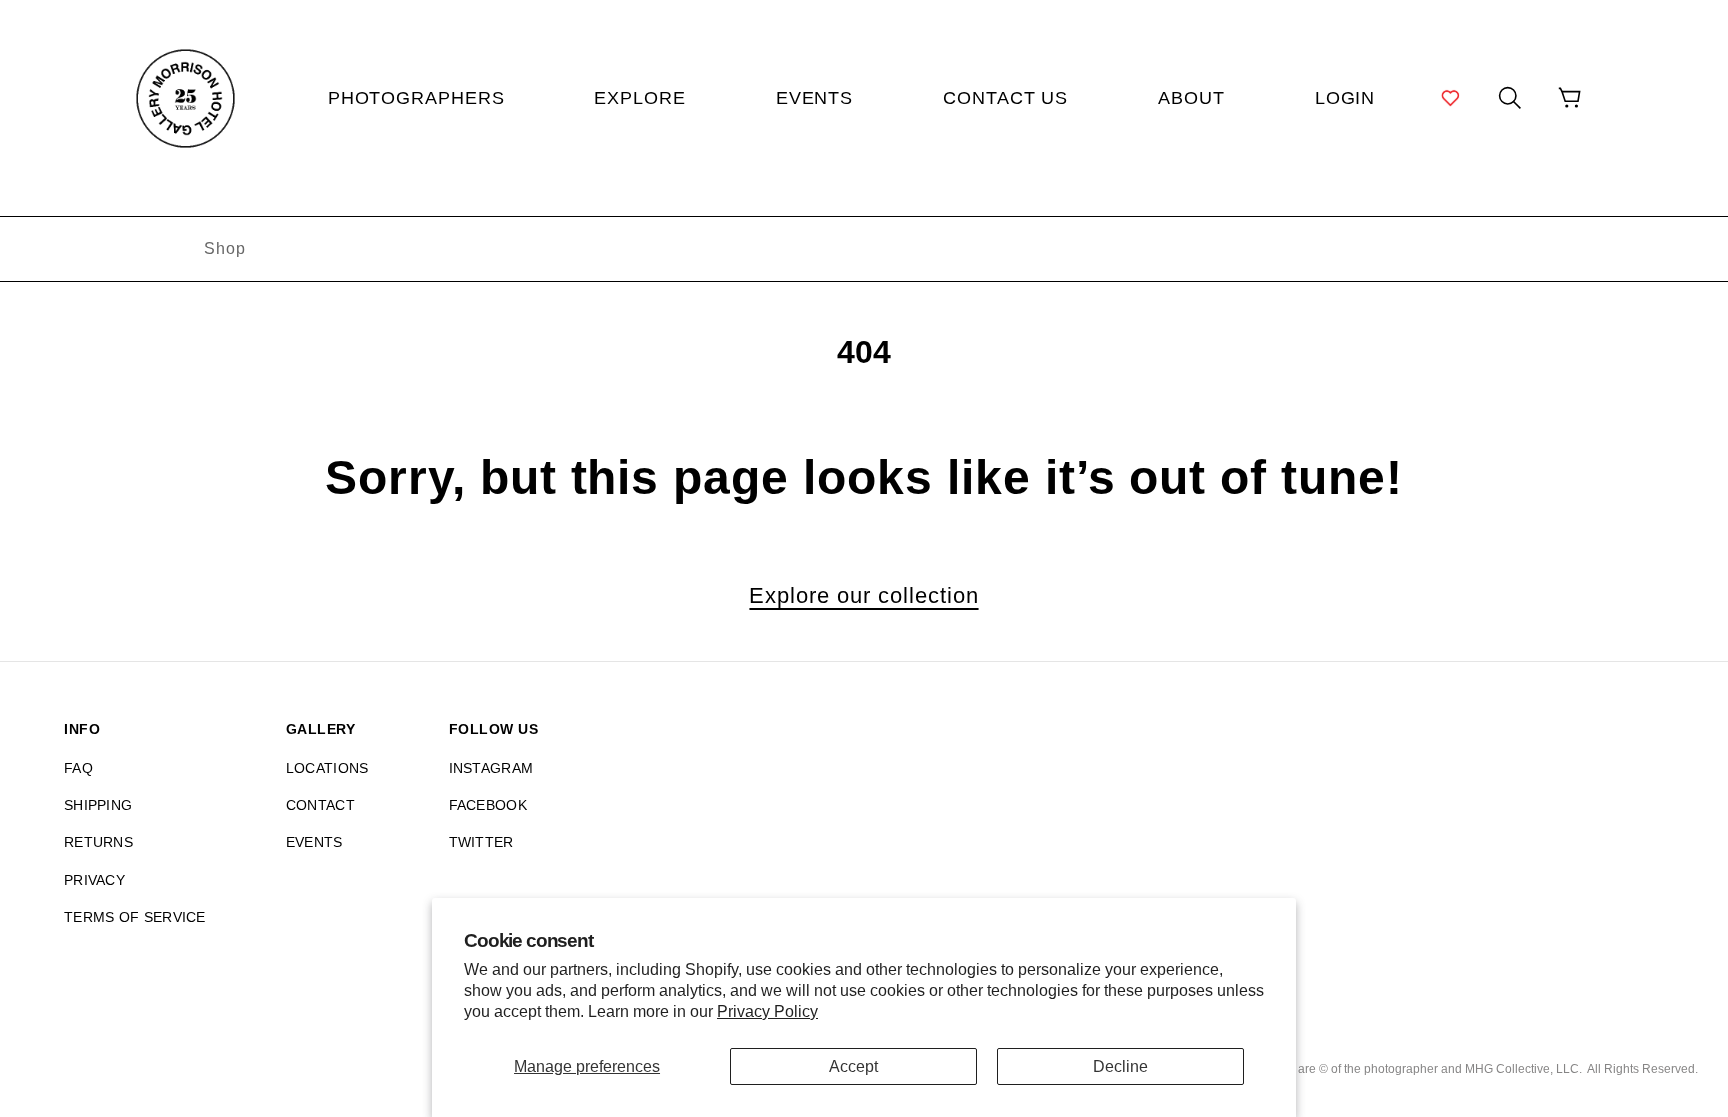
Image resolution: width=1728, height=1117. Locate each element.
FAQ (78, 768)
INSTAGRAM (491, 768)
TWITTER (481, 842)
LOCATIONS (327, 768)
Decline (1120, 1066)
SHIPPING (98, 805)
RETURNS (98, 842)
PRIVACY (94, 880)
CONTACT (320, 805)
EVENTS (314, 842)
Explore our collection (863, 596)
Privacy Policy (767, 1011)
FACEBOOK (488, 805)
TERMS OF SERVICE (135, 917)
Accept (853, 1066)
